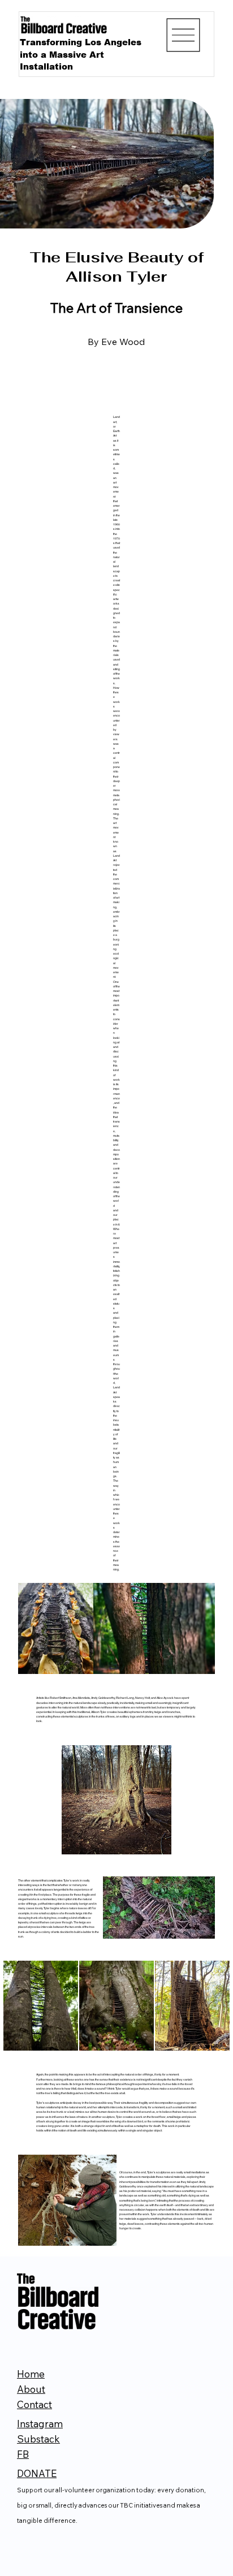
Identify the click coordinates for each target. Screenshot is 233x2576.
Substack (38, 2439)
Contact (34, 2404)
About (31, 2389)
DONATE (37, 2473)
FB (23, 2454)
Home (31, 2374)
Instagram (40, 2424)
